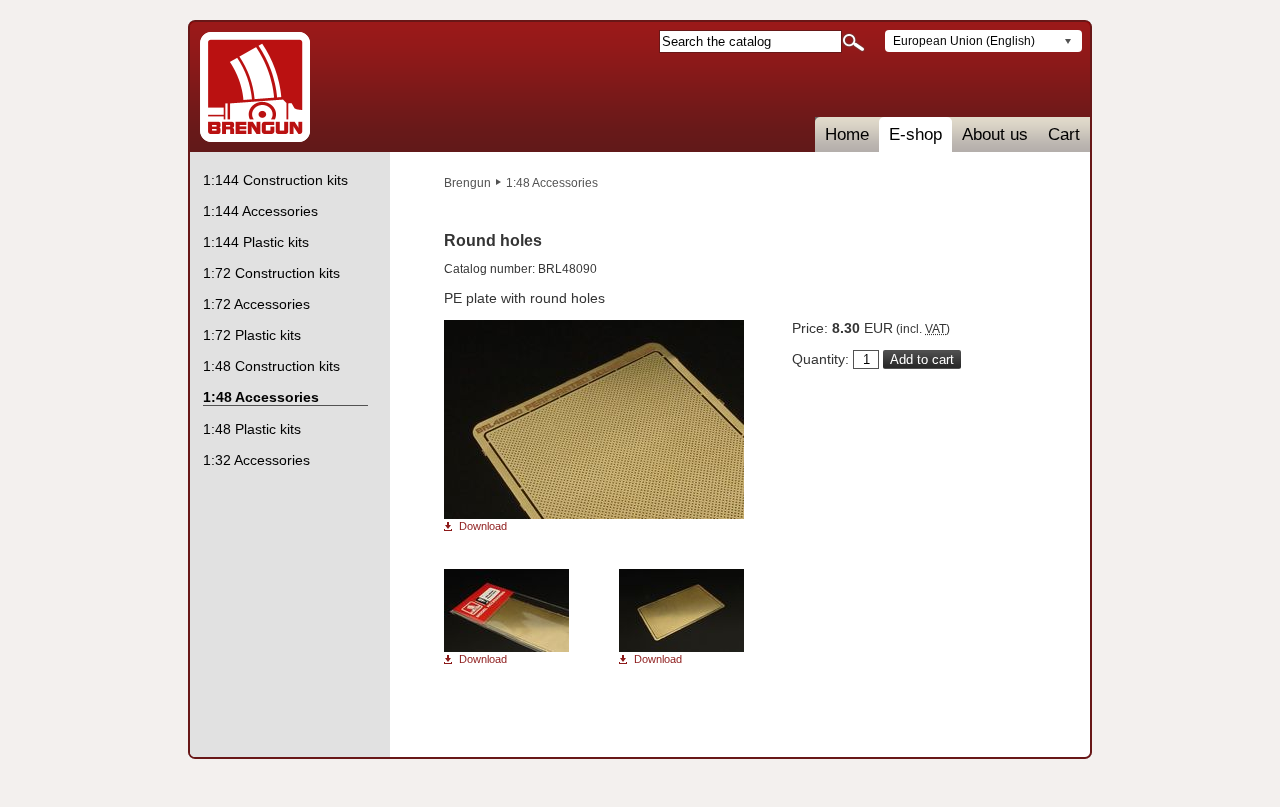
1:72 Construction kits (271, 273)
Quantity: (820, 359)
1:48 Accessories (552, 183)
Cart (1064, 134)
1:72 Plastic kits (252, 335)
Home (847, 134)
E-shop (915, 134)
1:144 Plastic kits (256, 242)
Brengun (467, 183)
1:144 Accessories (260, 211)
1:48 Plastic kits (252, 429)
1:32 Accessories (256, 460)
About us (995, 134)
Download (483, 526)
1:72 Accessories (256, 304)
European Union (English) (964, 41)
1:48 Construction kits (271, 366)
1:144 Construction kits (275, 180)
